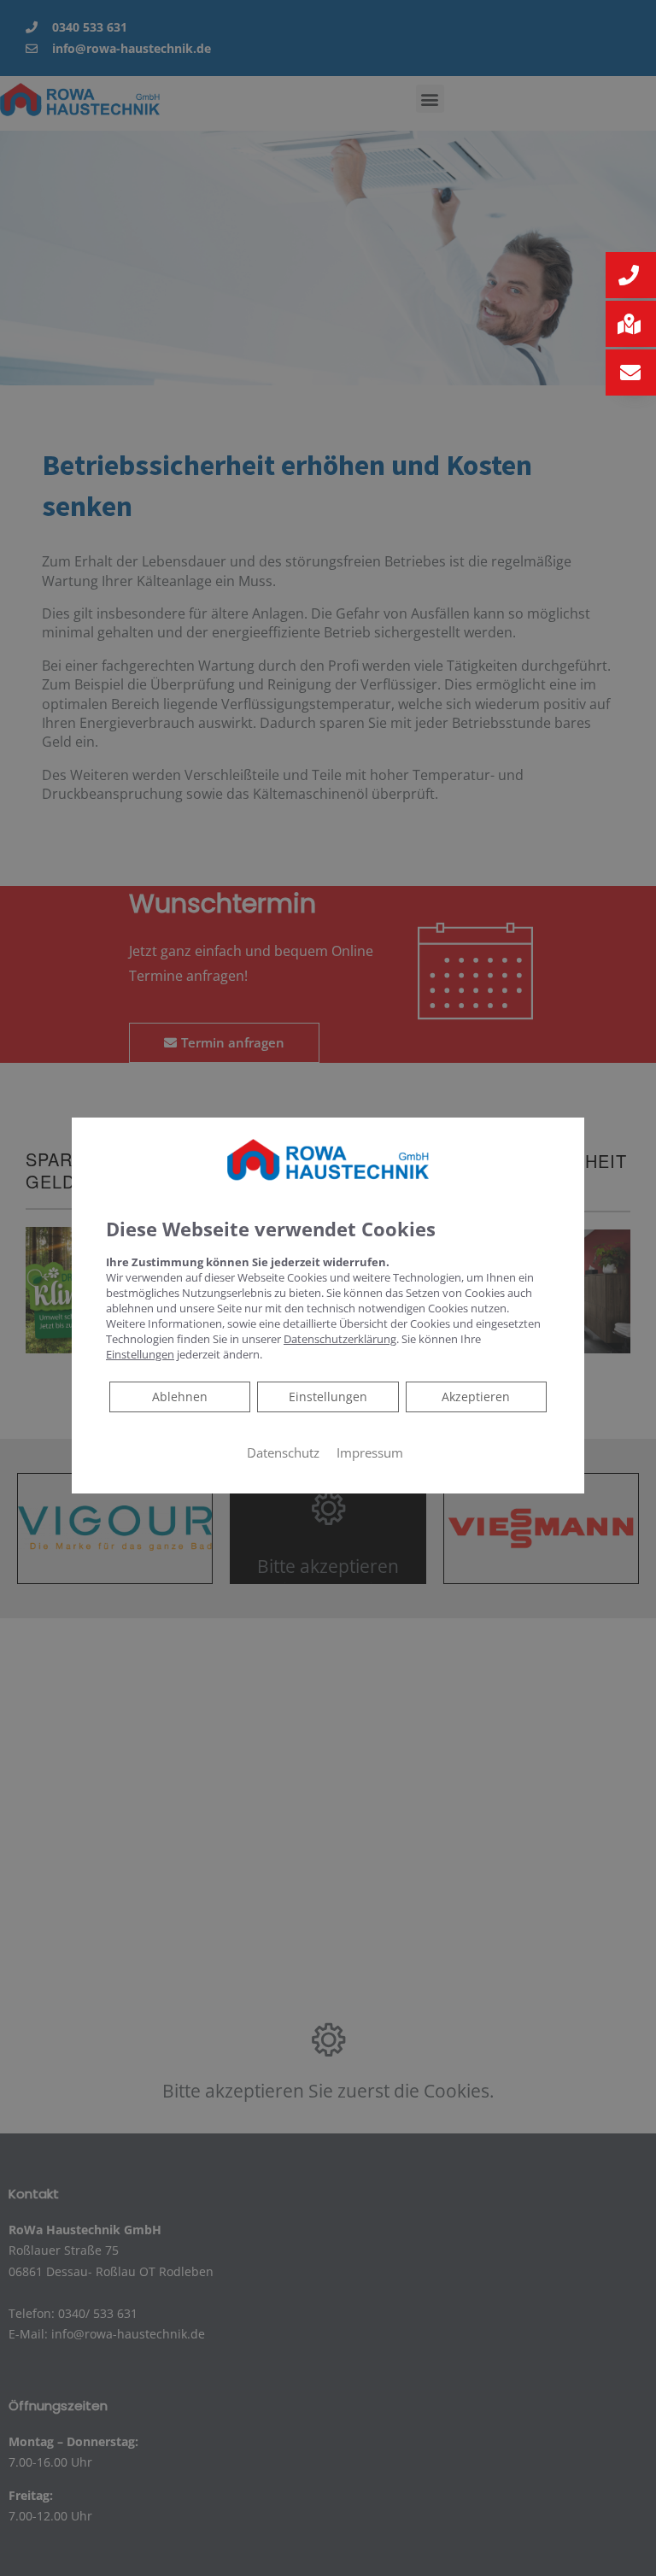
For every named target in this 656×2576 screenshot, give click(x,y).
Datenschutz (283, 1452)
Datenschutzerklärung (340, 1339)
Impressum (370, 1452)
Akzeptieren (476, 1397)
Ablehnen (179, 1396)
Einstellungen (328, 1397)
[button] (631, 275)
